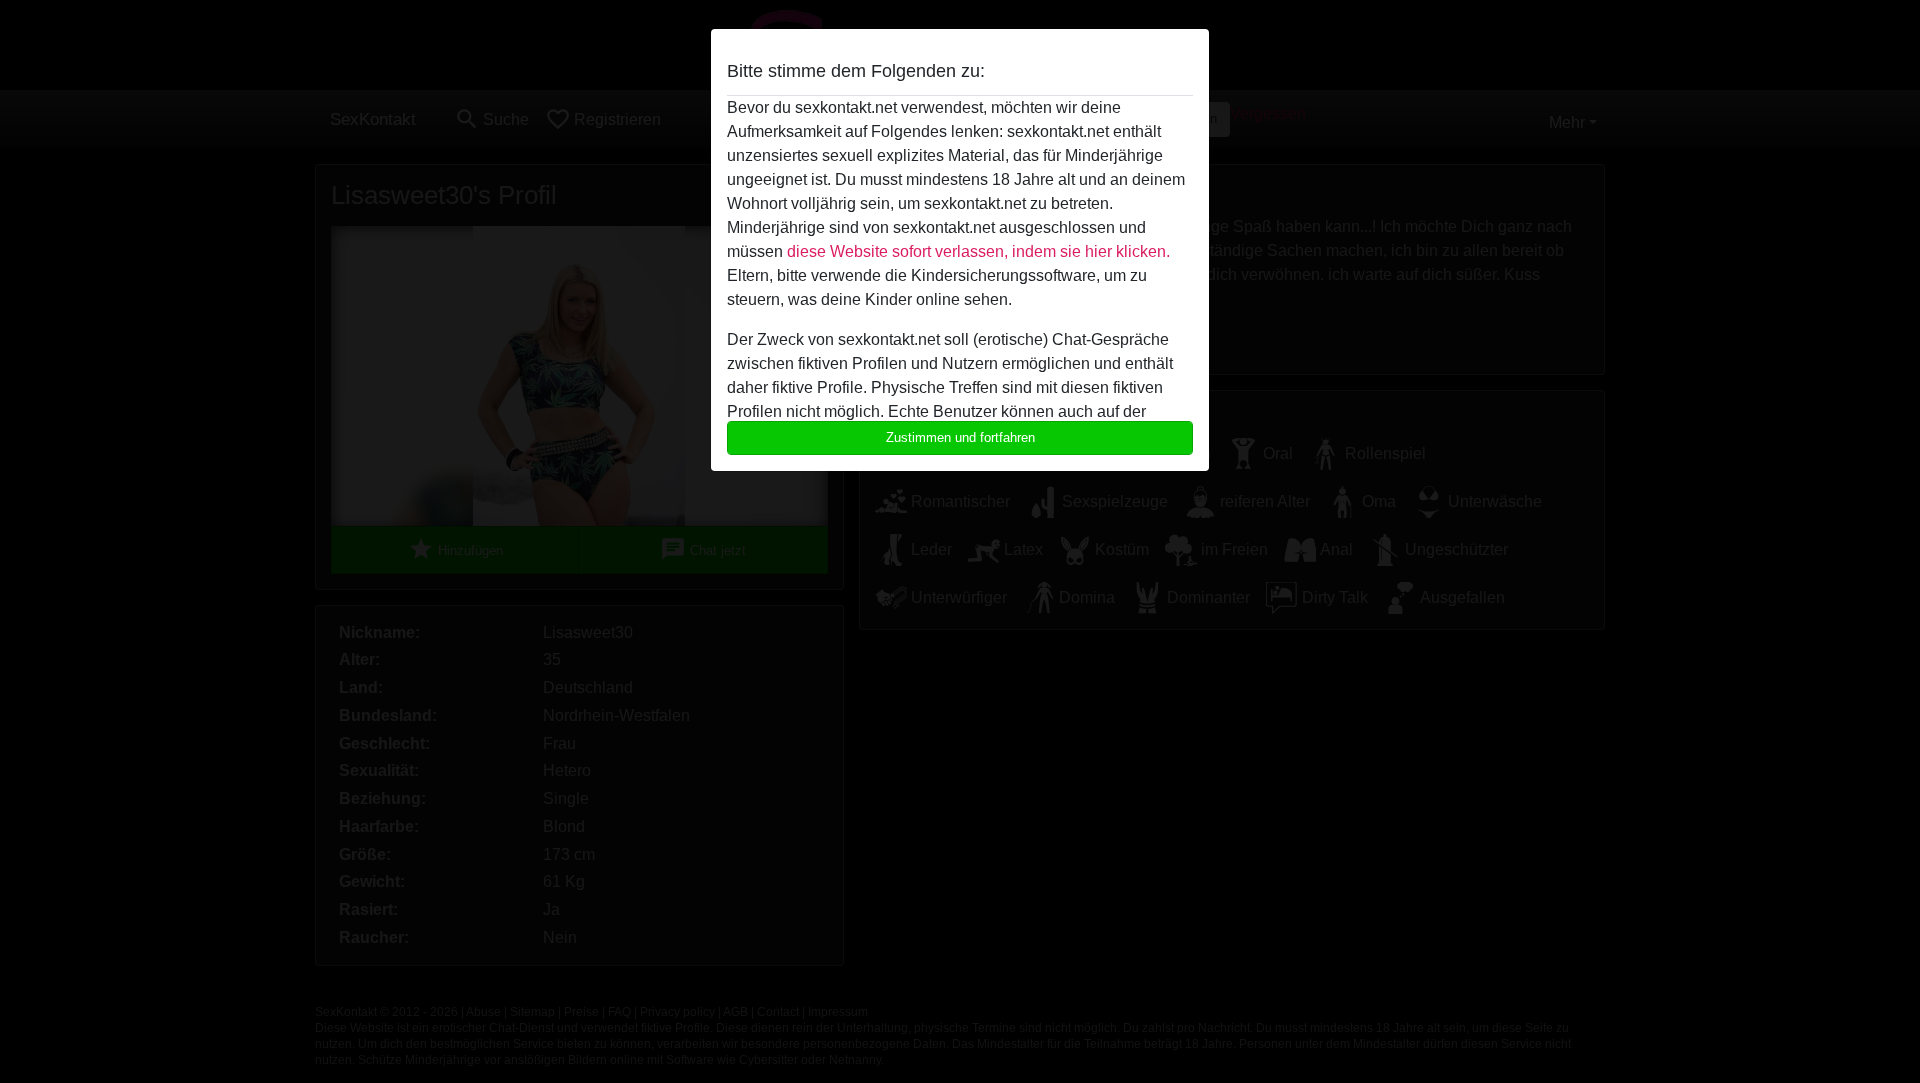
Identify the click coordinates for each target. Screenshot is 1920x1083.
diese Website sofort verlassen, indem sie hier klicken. (978, 251)
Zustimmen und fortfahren (960, 437)
